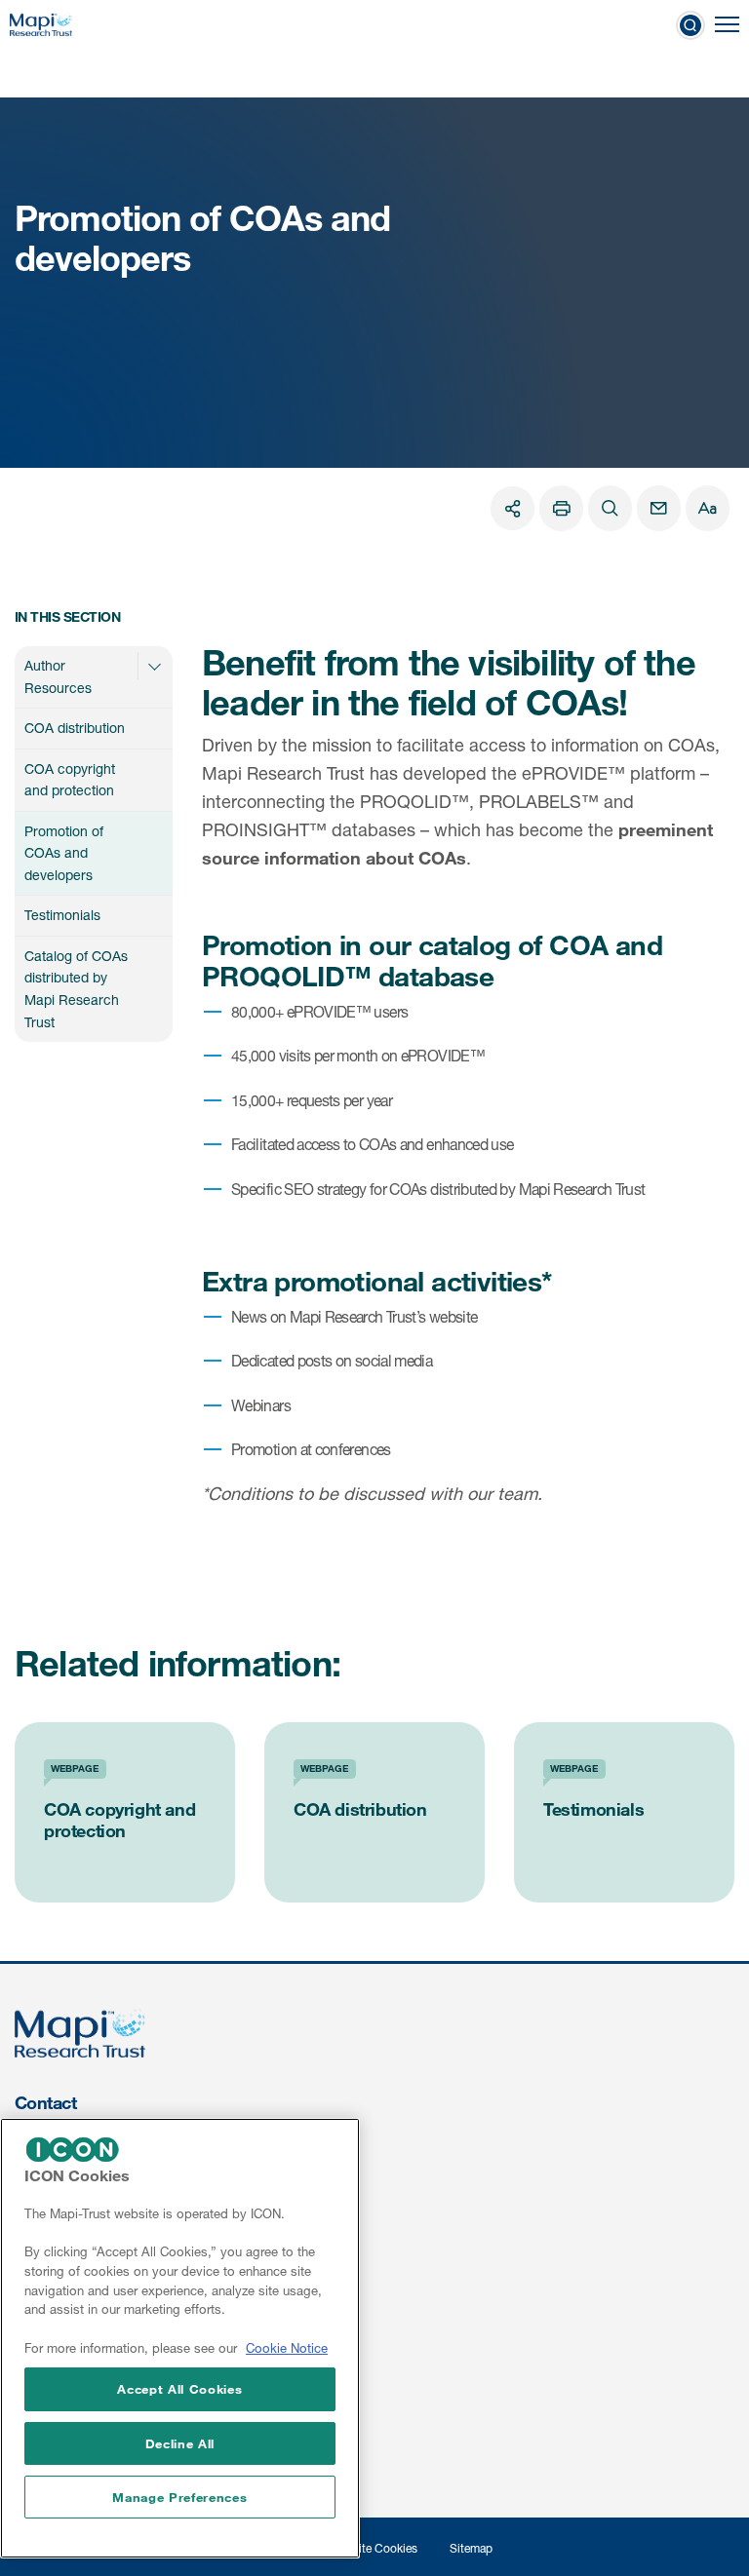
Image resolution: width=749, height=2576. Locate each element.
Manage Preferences (179, 2497)
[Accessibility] (708, 508)
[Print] (561, 508)
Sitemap (471, 2548)
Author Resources (58, 676)
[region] (180, 2338)
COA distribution (75, 728)
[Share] (512, 508)
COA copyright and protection (70, 780)
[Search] (610, 508)
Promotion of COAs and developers (64, 853)
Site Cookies (384, 2548)
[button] (154, 666)
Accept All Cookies (179, 2389)
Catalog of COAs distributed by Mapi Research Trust (76, 989)
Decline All (180, 2443)
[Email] (659, 508)
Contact (45, 2102)
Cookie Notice (287, 2348)
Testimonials (62, 915)
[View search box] (690, 24)
